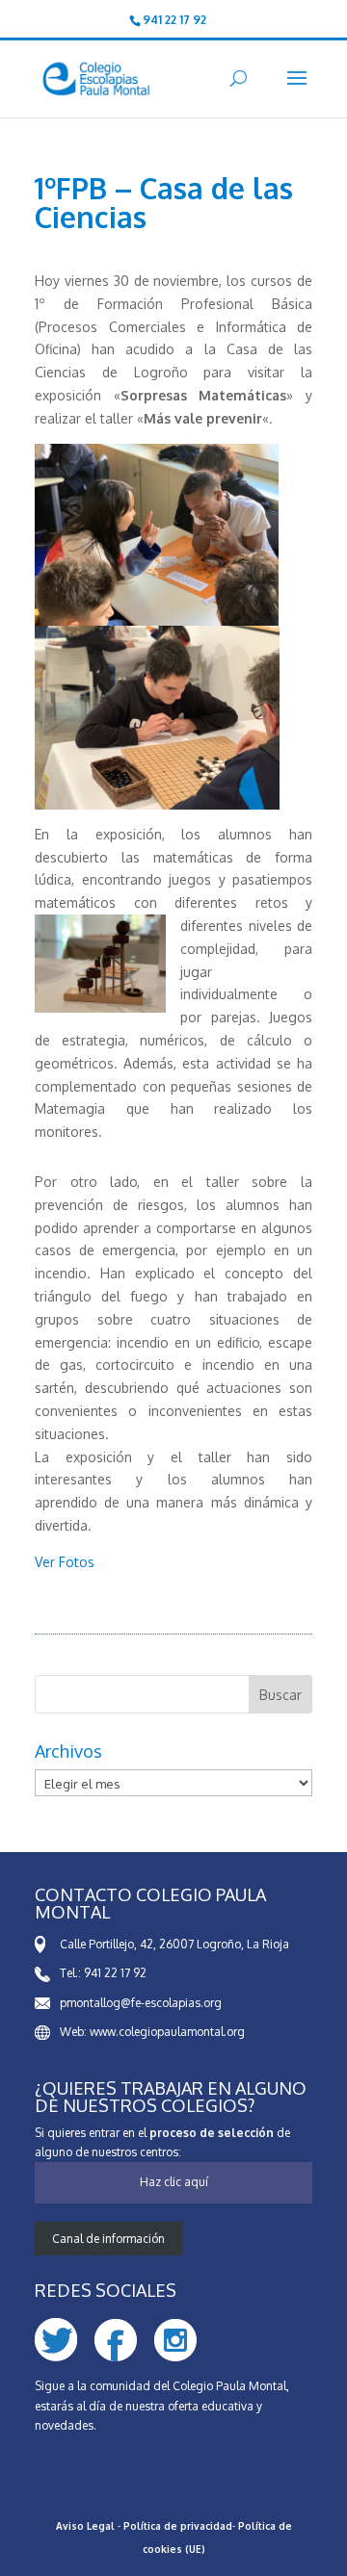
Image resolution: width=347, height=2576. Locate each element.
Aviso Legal (85, 2526)
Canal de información (108, 2239)
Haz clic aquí (174, 2182)
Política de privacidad (178, 2526)
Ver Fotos (65, 1562)
